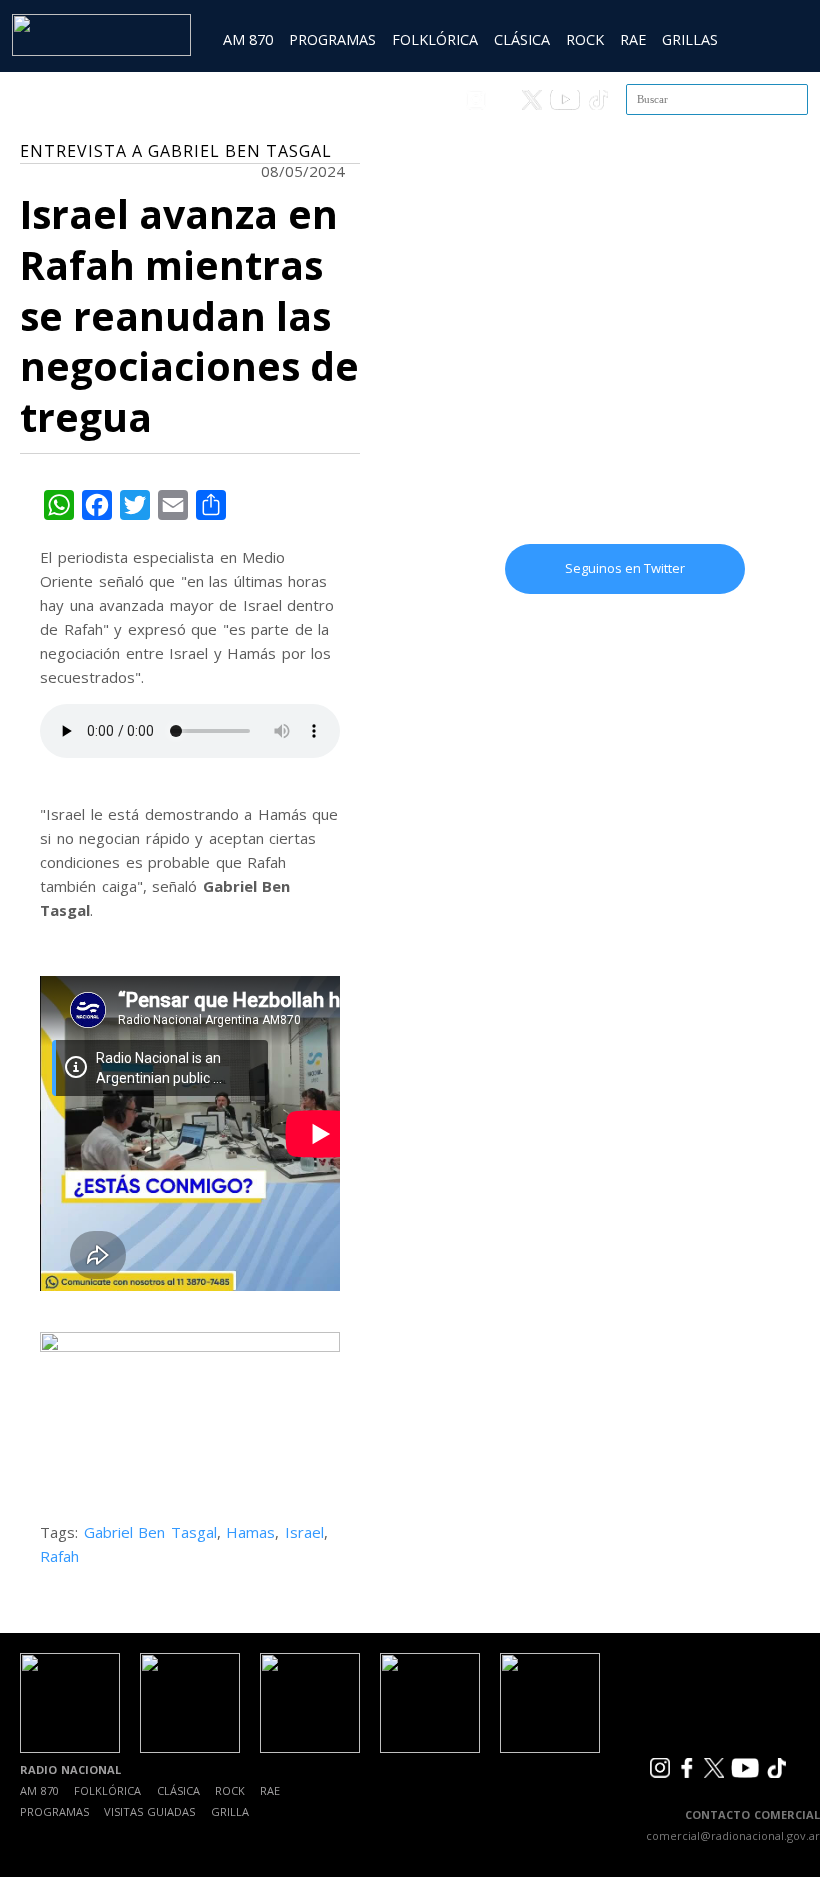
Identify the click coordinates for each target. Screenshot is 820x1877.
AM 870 (248, 39)
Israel (304, 1532)
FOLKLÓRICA (435, 39)
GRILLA (230, 1811)
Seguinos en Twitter (625, 568)
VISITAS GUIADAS (149, 1811)
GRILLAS (690, 39)
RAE (633, 39)
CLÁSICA (522, 39)
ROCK (585, 39)
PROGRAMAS (332, 39)
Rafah (59, 1556)
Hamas (250, 1532)
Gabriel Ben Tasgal (150, 1532)
